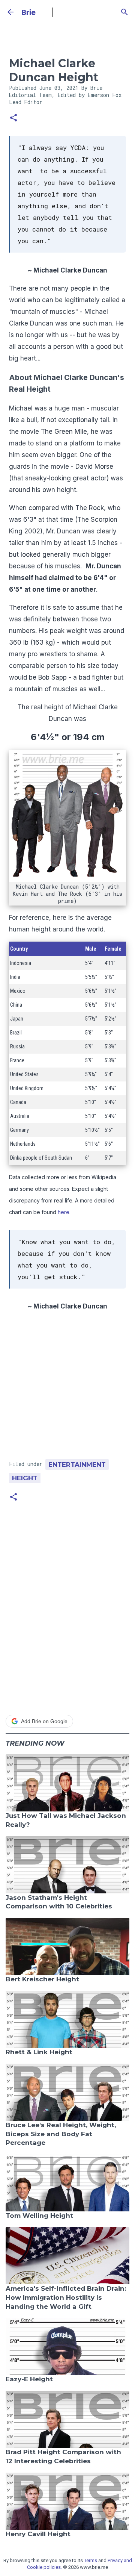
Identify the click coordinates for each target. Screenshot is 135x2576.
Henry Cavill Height (38, 2534)
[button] (13, 118)
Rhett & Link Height (39, 2052)
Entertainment (77, 1464)
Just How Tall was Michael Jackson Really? (66, 1820)
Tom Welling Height (39, 2216)
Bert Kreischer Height (42, 1979)
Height (25, 1478)
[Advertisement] (67, 1388)
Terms (91, 2560)
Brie (28, 12)
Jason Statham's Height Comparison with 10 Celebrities (59, 1902)
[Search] (124, 12)
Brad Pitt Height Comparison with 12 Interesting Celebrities (63, 2456)
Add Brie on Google (44, 1721)
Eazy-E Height (29, 2379)
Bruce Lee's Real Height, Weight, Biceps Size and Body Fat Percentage (61, 2134)
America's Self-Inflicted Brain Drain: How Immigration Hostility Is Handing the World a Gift (66, 2297)
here (64, 1212)
